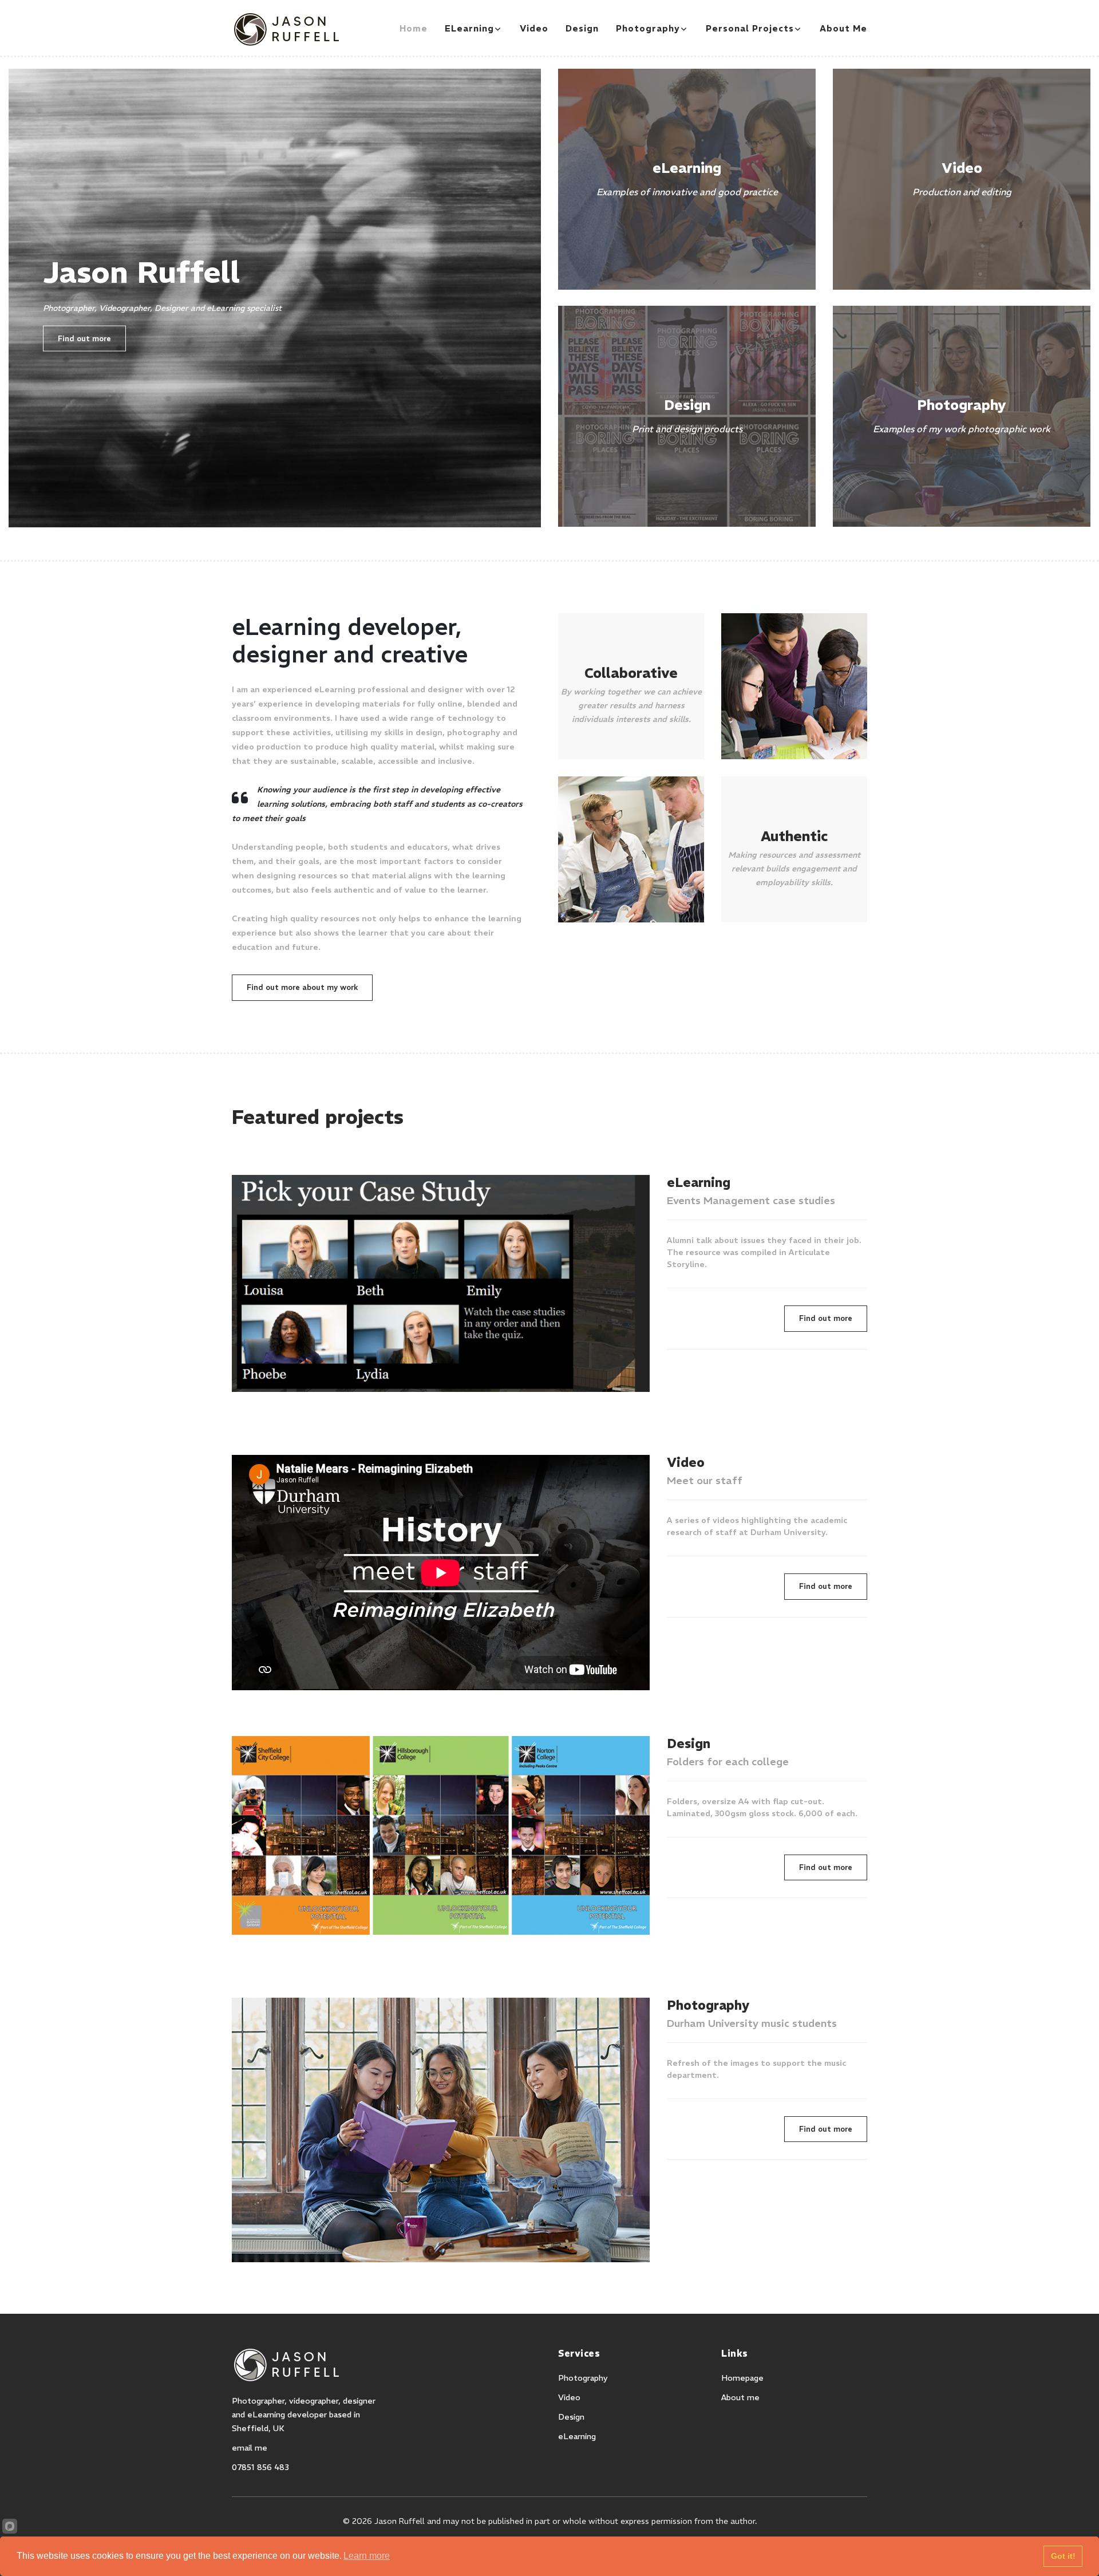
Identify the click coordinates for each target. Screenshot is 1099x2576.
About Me (843, 28)
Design (582, 28)
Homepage (742, 2378)
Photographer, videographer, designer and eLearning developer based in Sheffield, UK (304, 2415)
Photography (648, 28)
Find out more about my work (302, 987)
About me (740, 2397)
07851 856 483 (260, 2467)
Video (534, 28)
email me (250, 2448)
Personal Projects (750, 28)
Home (414, 28)
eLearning (469, 28)
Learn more (367, 2556)
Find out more (84, 338)
